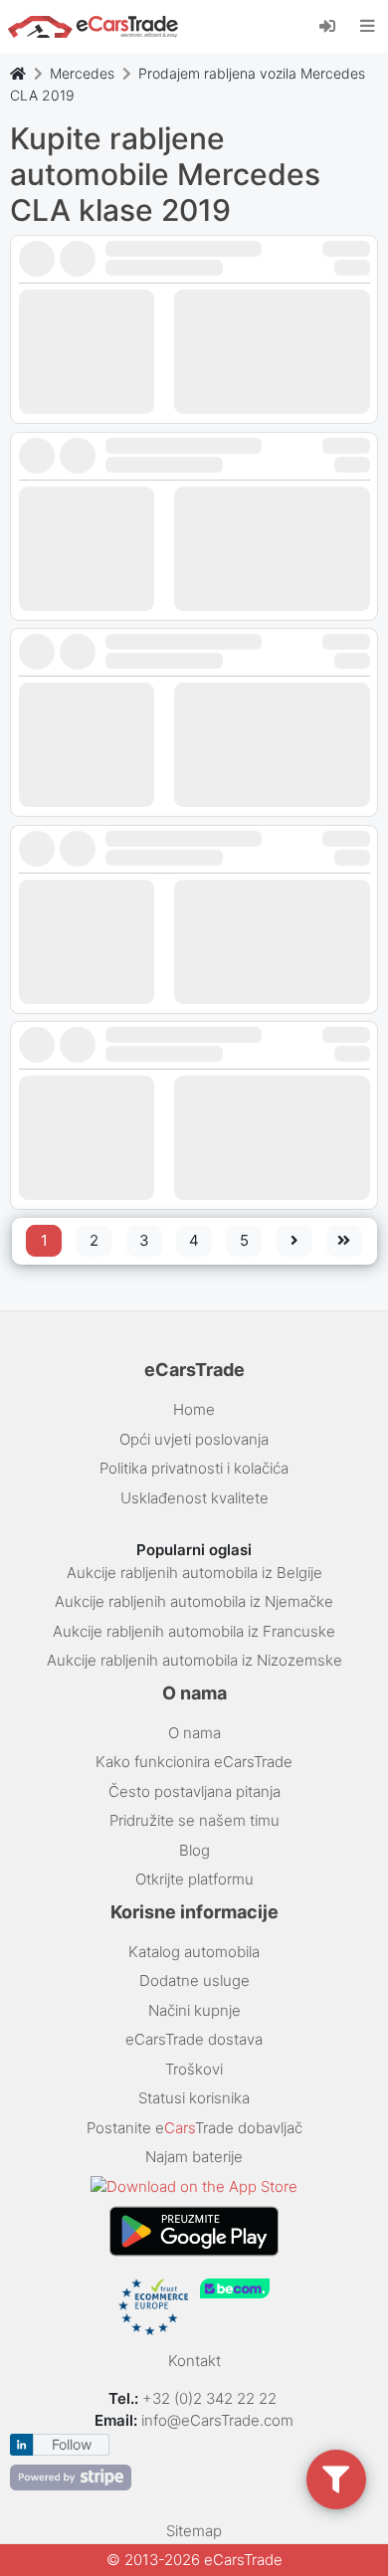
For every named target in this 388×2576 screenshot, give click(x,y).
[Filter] (336, 2479)
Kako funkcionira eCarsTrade (194, 1762)
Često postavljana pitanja (194, 1791)
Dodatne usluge (194, 1981)
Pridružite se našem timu (194, 1820)
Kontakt (194, 2361)
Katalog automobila (194, 1952)
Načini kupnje (194, 2010)
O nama (194, 1733)
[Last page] (344, 1241)
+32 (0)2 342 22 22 (211, 2398)
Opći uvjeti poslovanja (194, 1439)
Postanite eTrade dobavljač (194, 2128)
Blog (194, 1850)
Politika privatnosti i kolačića (194, 1468)
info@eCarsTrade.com (217, 2420)
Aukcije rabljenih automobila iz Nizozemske (194, 1660)
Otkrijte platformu (194, 1879)
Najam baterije (194, 2157)
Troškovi (194, 2069)
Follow (72, 2444)
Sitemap (194, 2531)
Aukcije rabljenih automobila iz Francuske (194, 1631)
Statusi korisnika (194, 2098)
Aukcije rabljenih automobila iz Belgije (194, 1573)
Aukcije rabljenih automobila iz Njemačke (194, 1601)
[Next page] (294, 1241)
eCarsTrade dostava (194, 2039)
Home (194, 1409)
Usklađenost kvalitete (194, 1498)
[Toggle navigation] (368, 26)
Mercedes (82, 73)
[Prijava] (335, 25)
